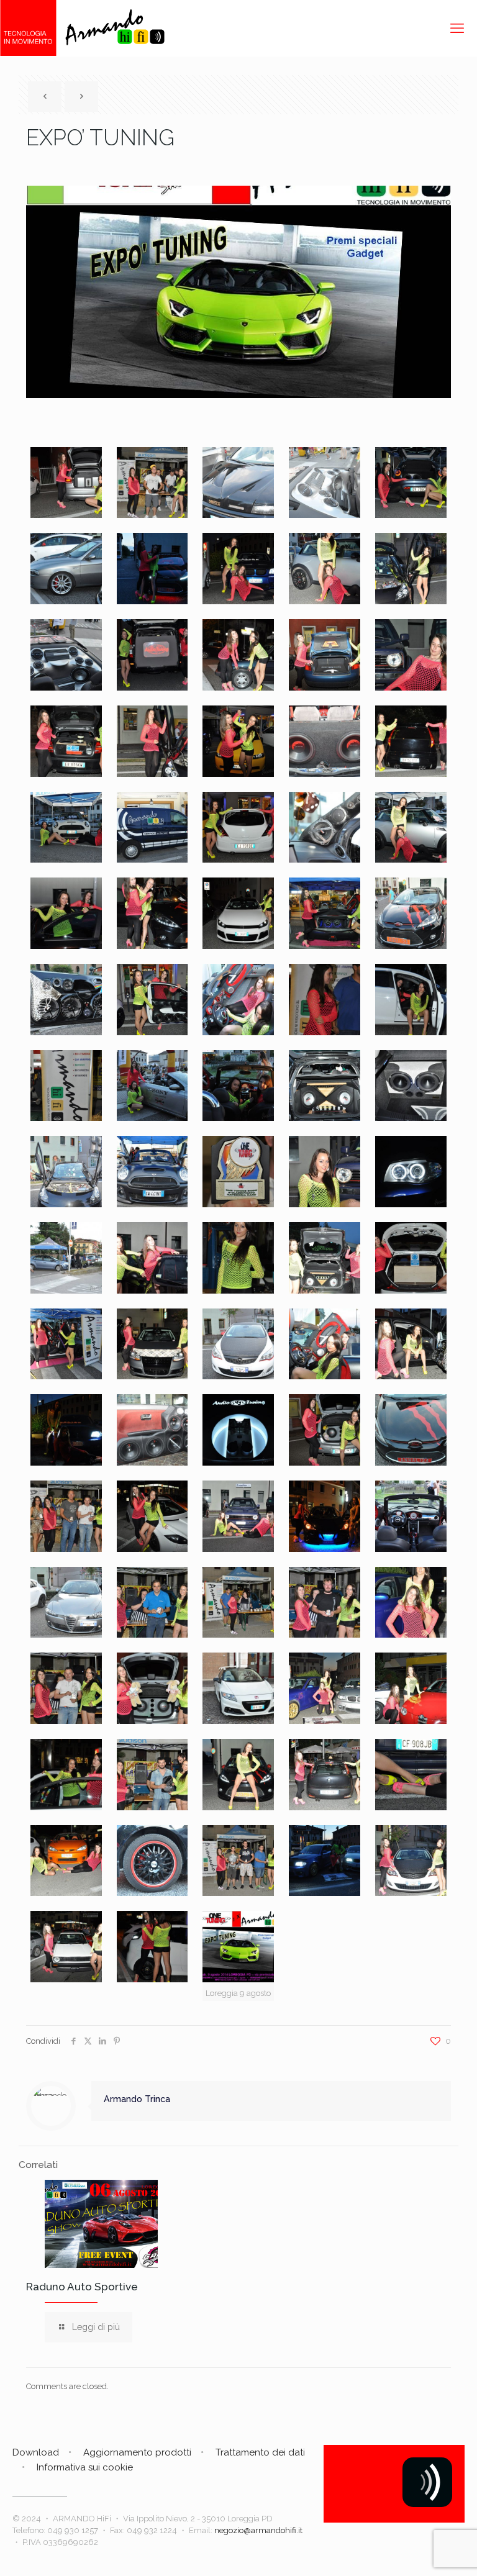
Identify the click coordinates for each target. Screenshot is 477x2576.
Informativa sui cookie (85, 2467)
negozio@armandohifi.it (258, 2530)
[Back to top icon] (417, 2551)
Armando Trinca (137, 2099)
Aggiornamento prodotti (137, 2452)
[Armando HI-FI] (82, 28)
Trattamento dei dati (260, 2452)
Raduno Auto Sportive (82, 2287)
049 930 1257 (73, 2530)
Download (36, 2452)
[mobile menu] (457, 28)
